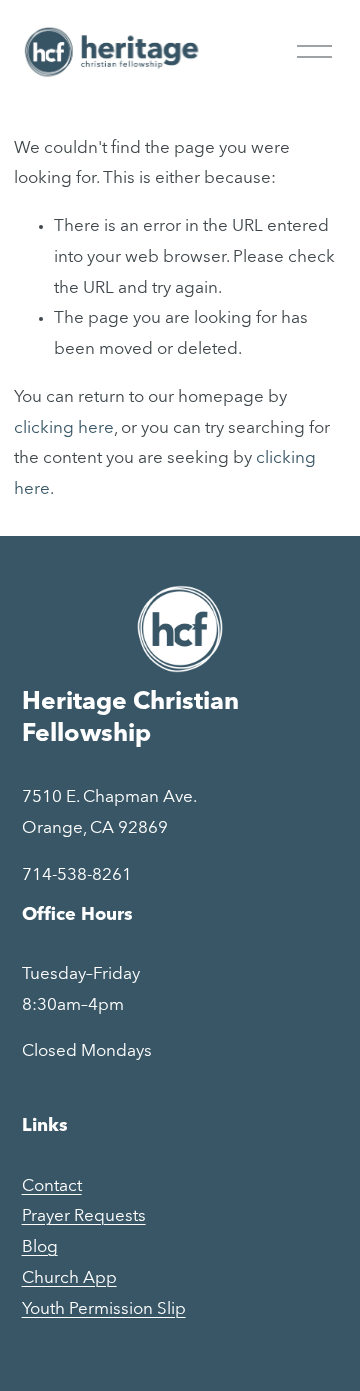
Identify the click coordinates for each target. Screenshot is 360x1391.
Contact (52, 1186)
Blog (40, 1247)
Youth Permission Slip (104, 1309)
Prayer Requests (84, 1216)
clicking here (64, 428)
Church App (69, 1278)
